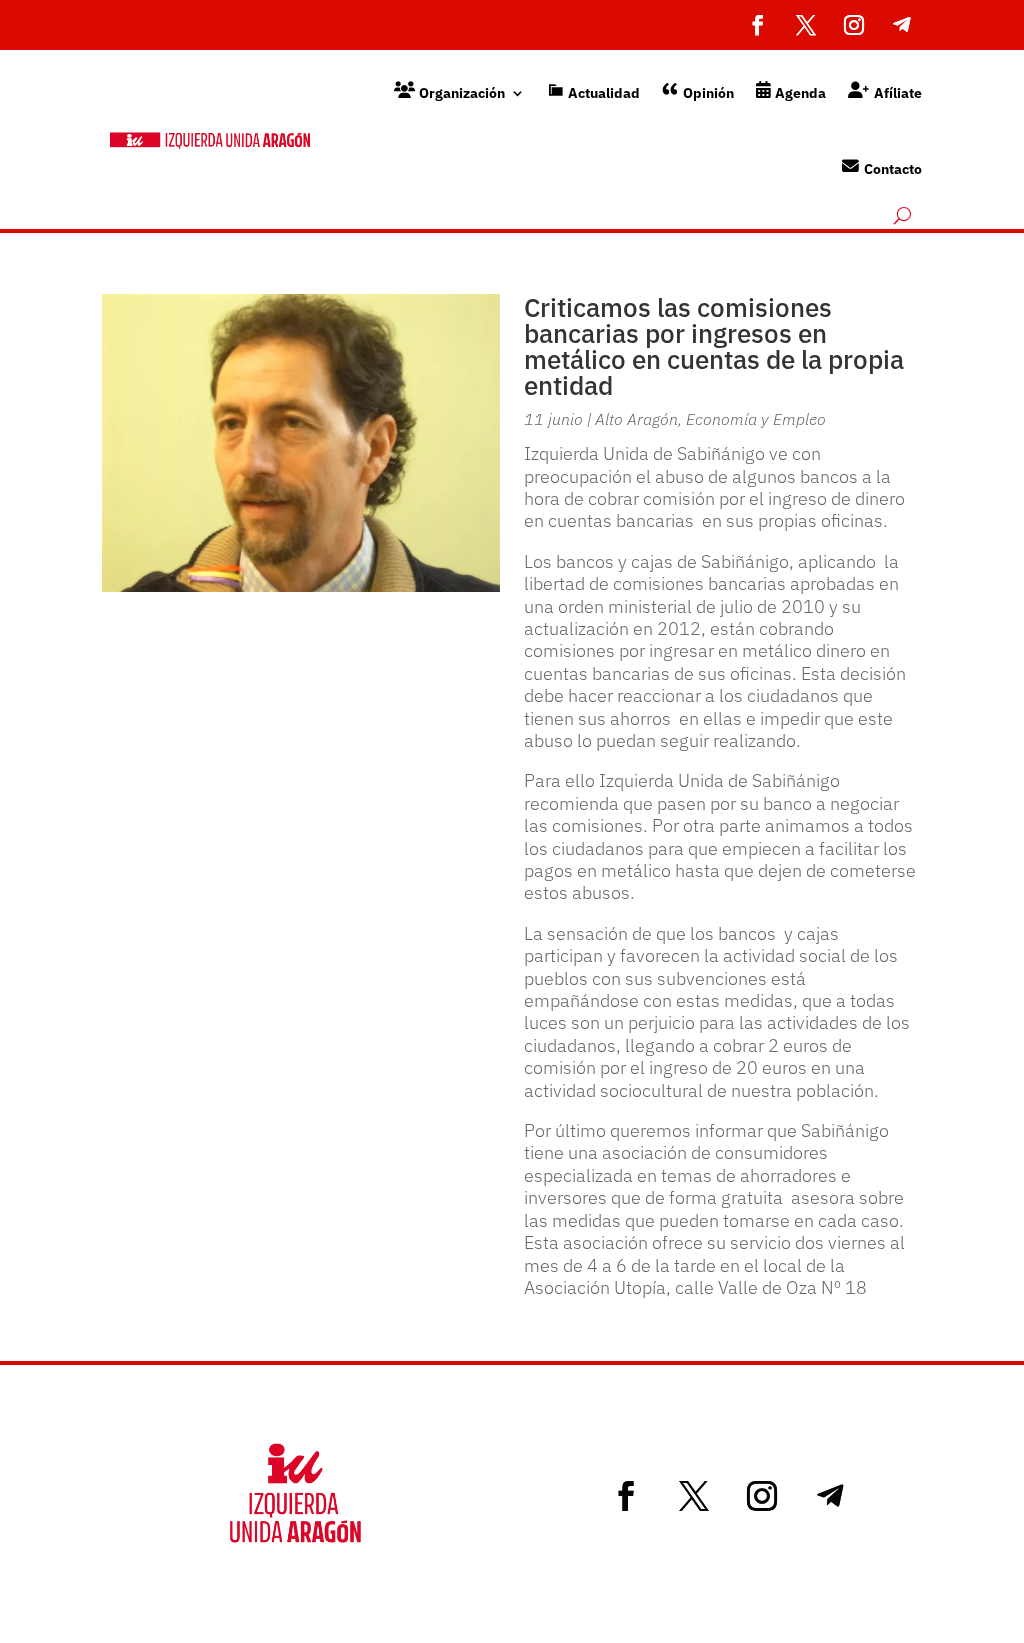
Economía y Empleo (756, 419)
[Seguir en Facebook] (758, 25)
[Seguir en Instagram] (854, 25)
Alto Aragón (636, 419)
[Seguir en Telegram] (902, 25)
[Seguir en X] (806, 25)
